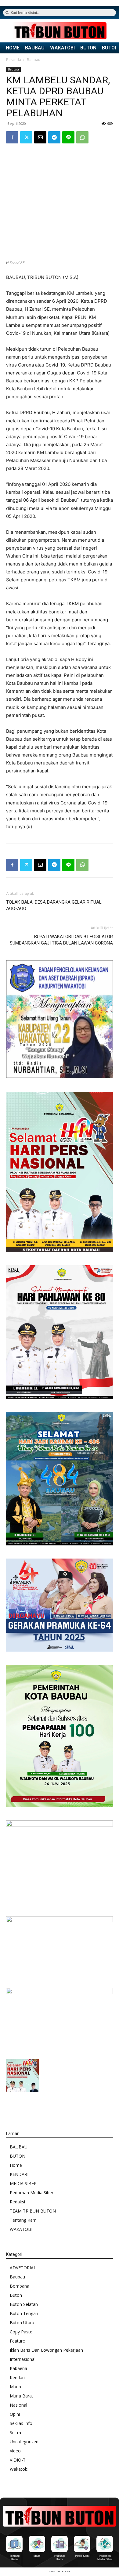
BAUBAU (35, 48)
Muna (15, 2387)
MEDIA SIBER (23, 2183)
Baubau (34, 60)
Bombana (20, 2286)
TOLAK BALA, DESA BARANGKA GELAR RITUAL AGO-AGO (54, 905)
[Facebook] (12, 137)
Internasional (23, 2359)
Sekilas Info (21, 2423)
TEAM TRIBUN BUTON (33, 2211)
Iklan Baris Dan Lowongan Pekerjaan (46, 2350)
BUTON (88, 48)
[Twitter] (26, 137)
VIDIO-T (18, 2460)
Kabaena (18, 2368)
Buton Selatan (24, 2304)
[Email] (40, 137)
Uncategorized (24, 2442)
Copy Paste (21, 2332)
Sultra (15, 2432)
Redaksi (17, 2202)
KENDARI (19, 2174)
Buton (16, 2295)
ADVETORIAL (23, 2268)
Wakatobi (19, 2469)
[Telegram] (54, 137)
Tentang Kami (24, 2220)
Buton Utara (22, 2323)
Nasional (18, 2405)
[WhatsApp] (82, 137)
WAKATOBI (62, 48)
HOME (13, 48)
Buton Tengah (24, 2313)
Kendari (17, 2377)
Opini (15, 2414)
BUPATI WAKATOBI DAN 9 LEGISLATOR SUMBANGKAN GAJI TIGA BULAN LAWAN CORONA (61, 940)
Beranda (14, 60)
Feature (17, 2341)
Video (15, 2451)
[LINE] (68, 137)
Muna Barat (22, 2396)
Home (16, 2165)
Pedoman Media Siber (32, 2193)
